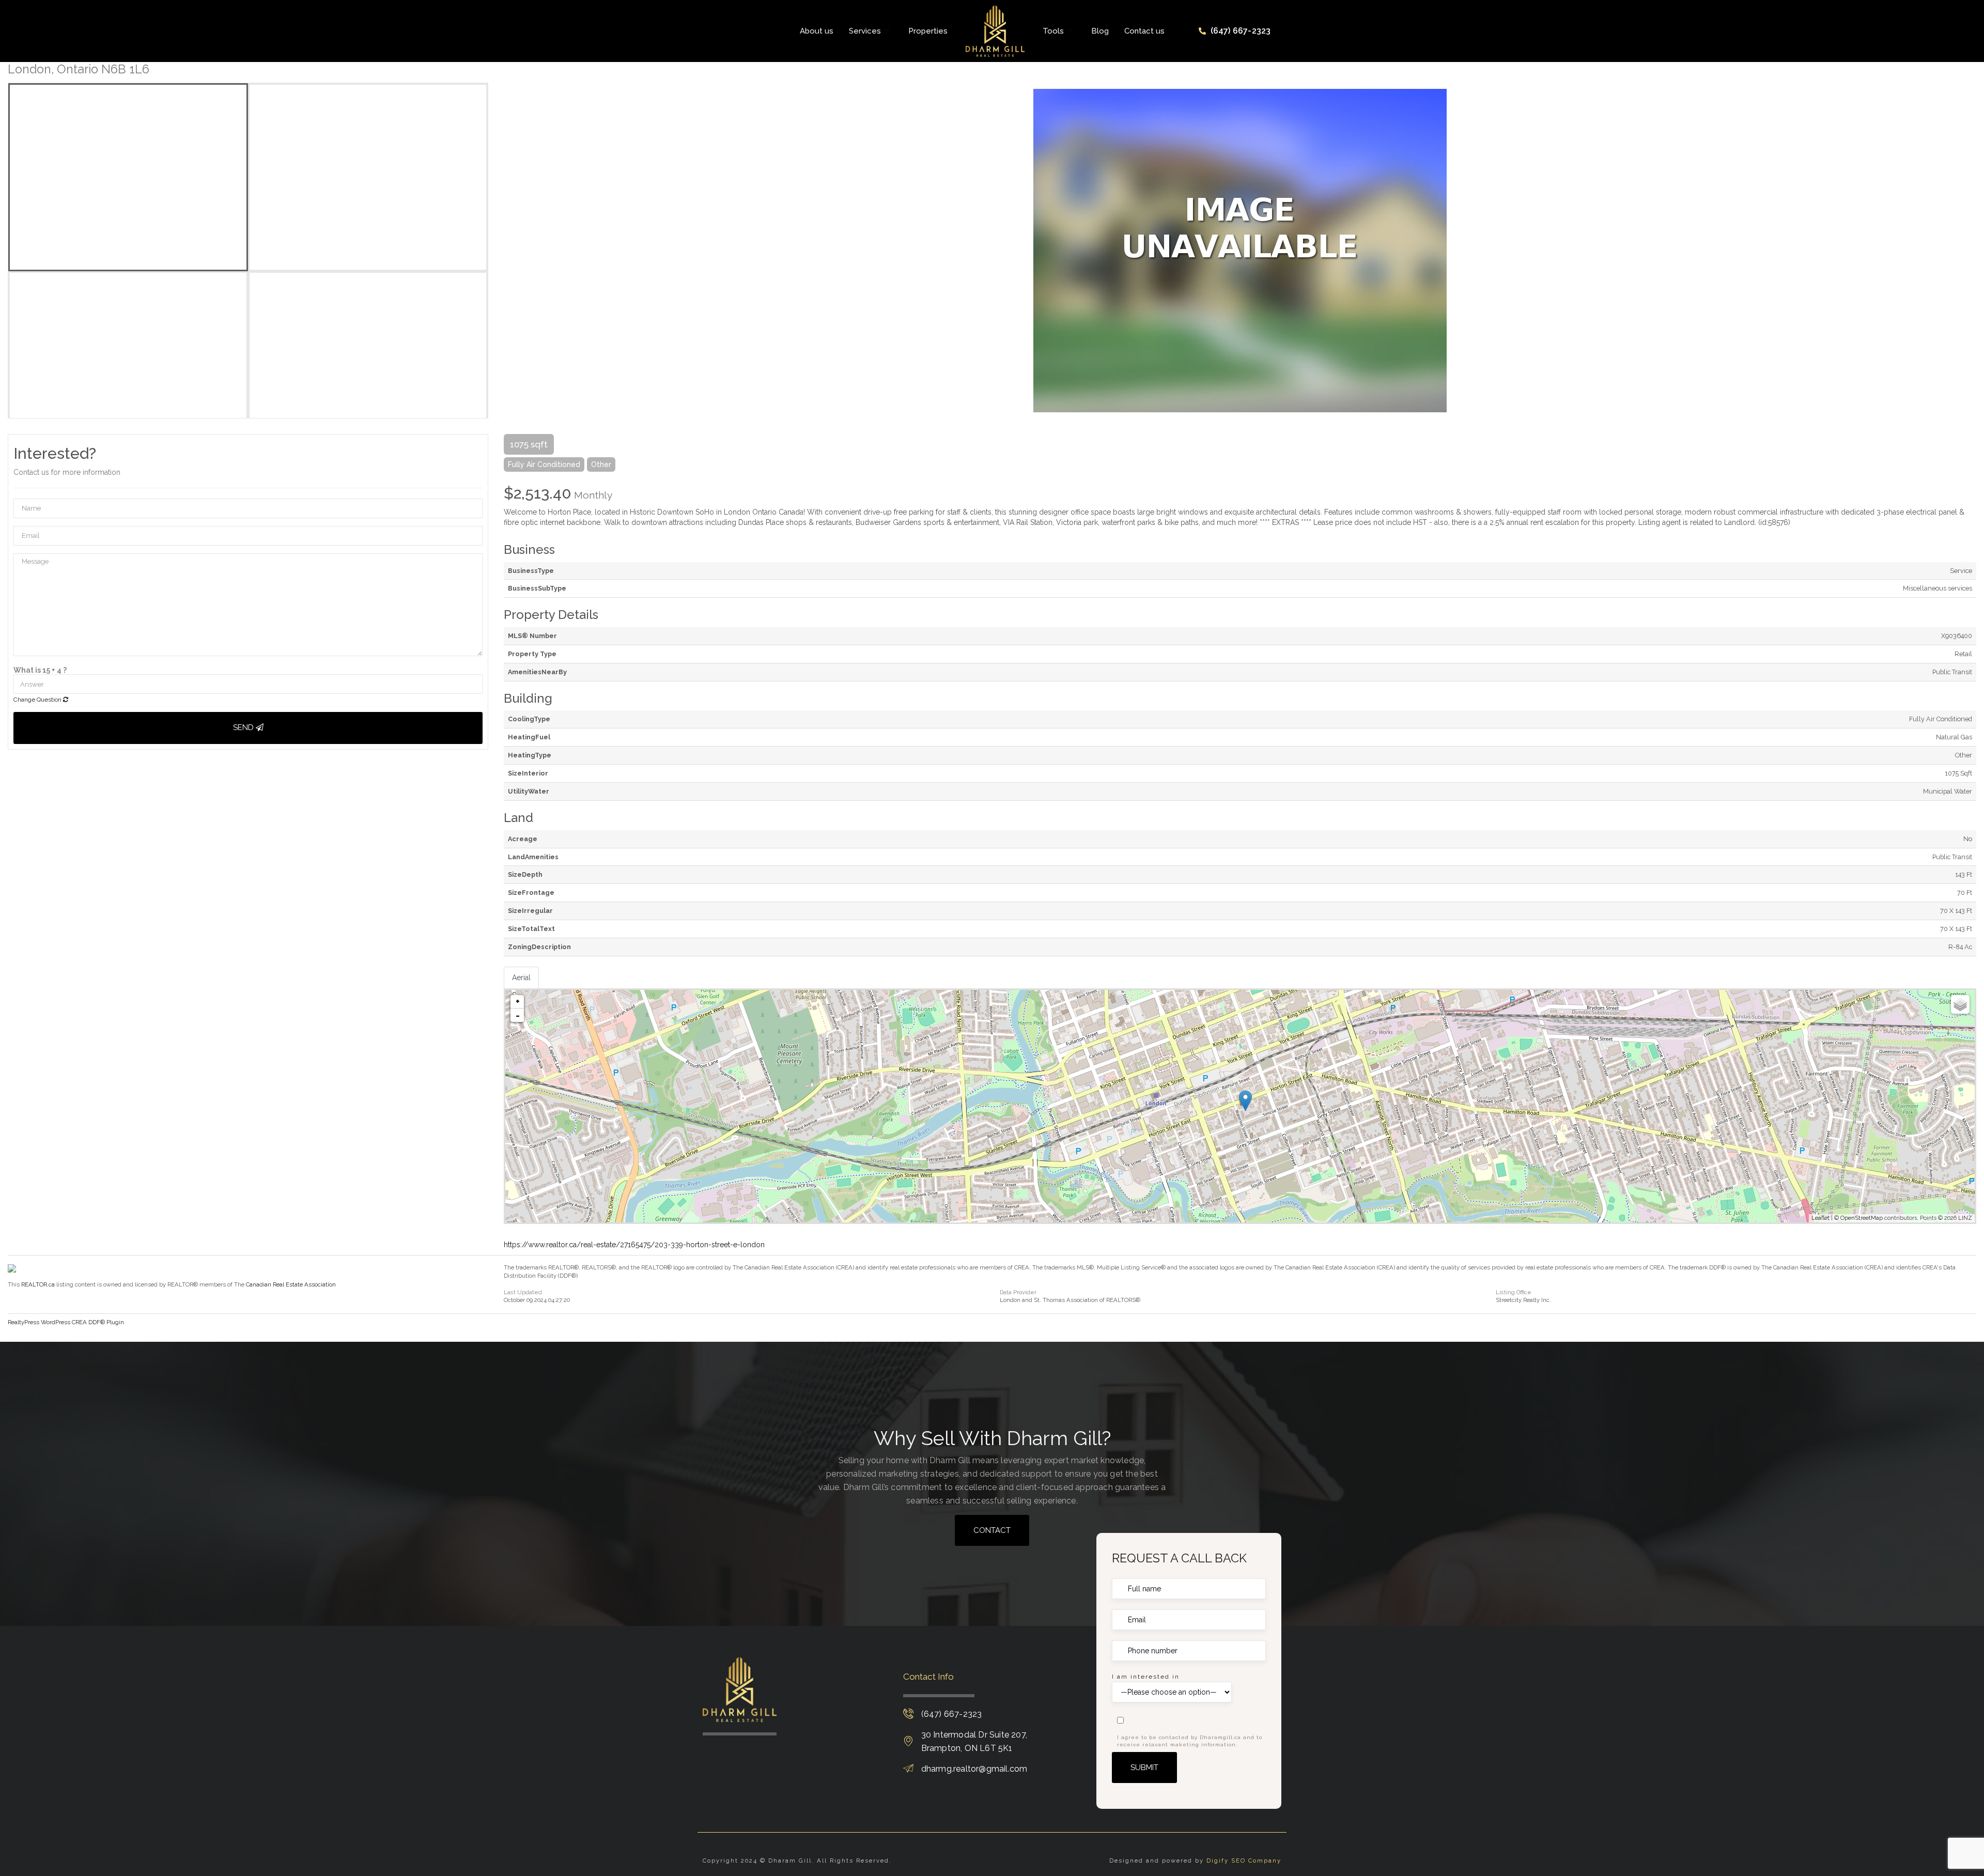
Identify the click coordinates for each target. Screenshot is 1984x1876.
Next (1969, 251)
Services (865, 31)
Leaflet (1820, 1218)
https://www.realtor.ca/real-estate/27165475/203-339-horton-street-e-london (634, 1245)
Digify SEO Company (1244, 1861)
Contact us (1144, 31)
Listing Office (1514, 1292)
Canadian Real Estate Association (291, 1284)
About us (817, 31)
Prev (512, 251)
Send (244, 727)
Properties (928, 31)
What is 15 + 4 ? (40, 670)
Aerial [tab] (521, 978)
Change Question (38, 700)
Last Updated (523, 1292)
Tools (1053, 31)
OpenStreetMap (1862, 1218)
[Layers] (1960, 1004)
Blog (1100, 31)
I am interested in (1146, 1677)
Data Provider (1018, 1292)
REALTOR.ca (38, 1284)
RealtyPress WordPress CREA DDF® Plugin (66, 1322)
